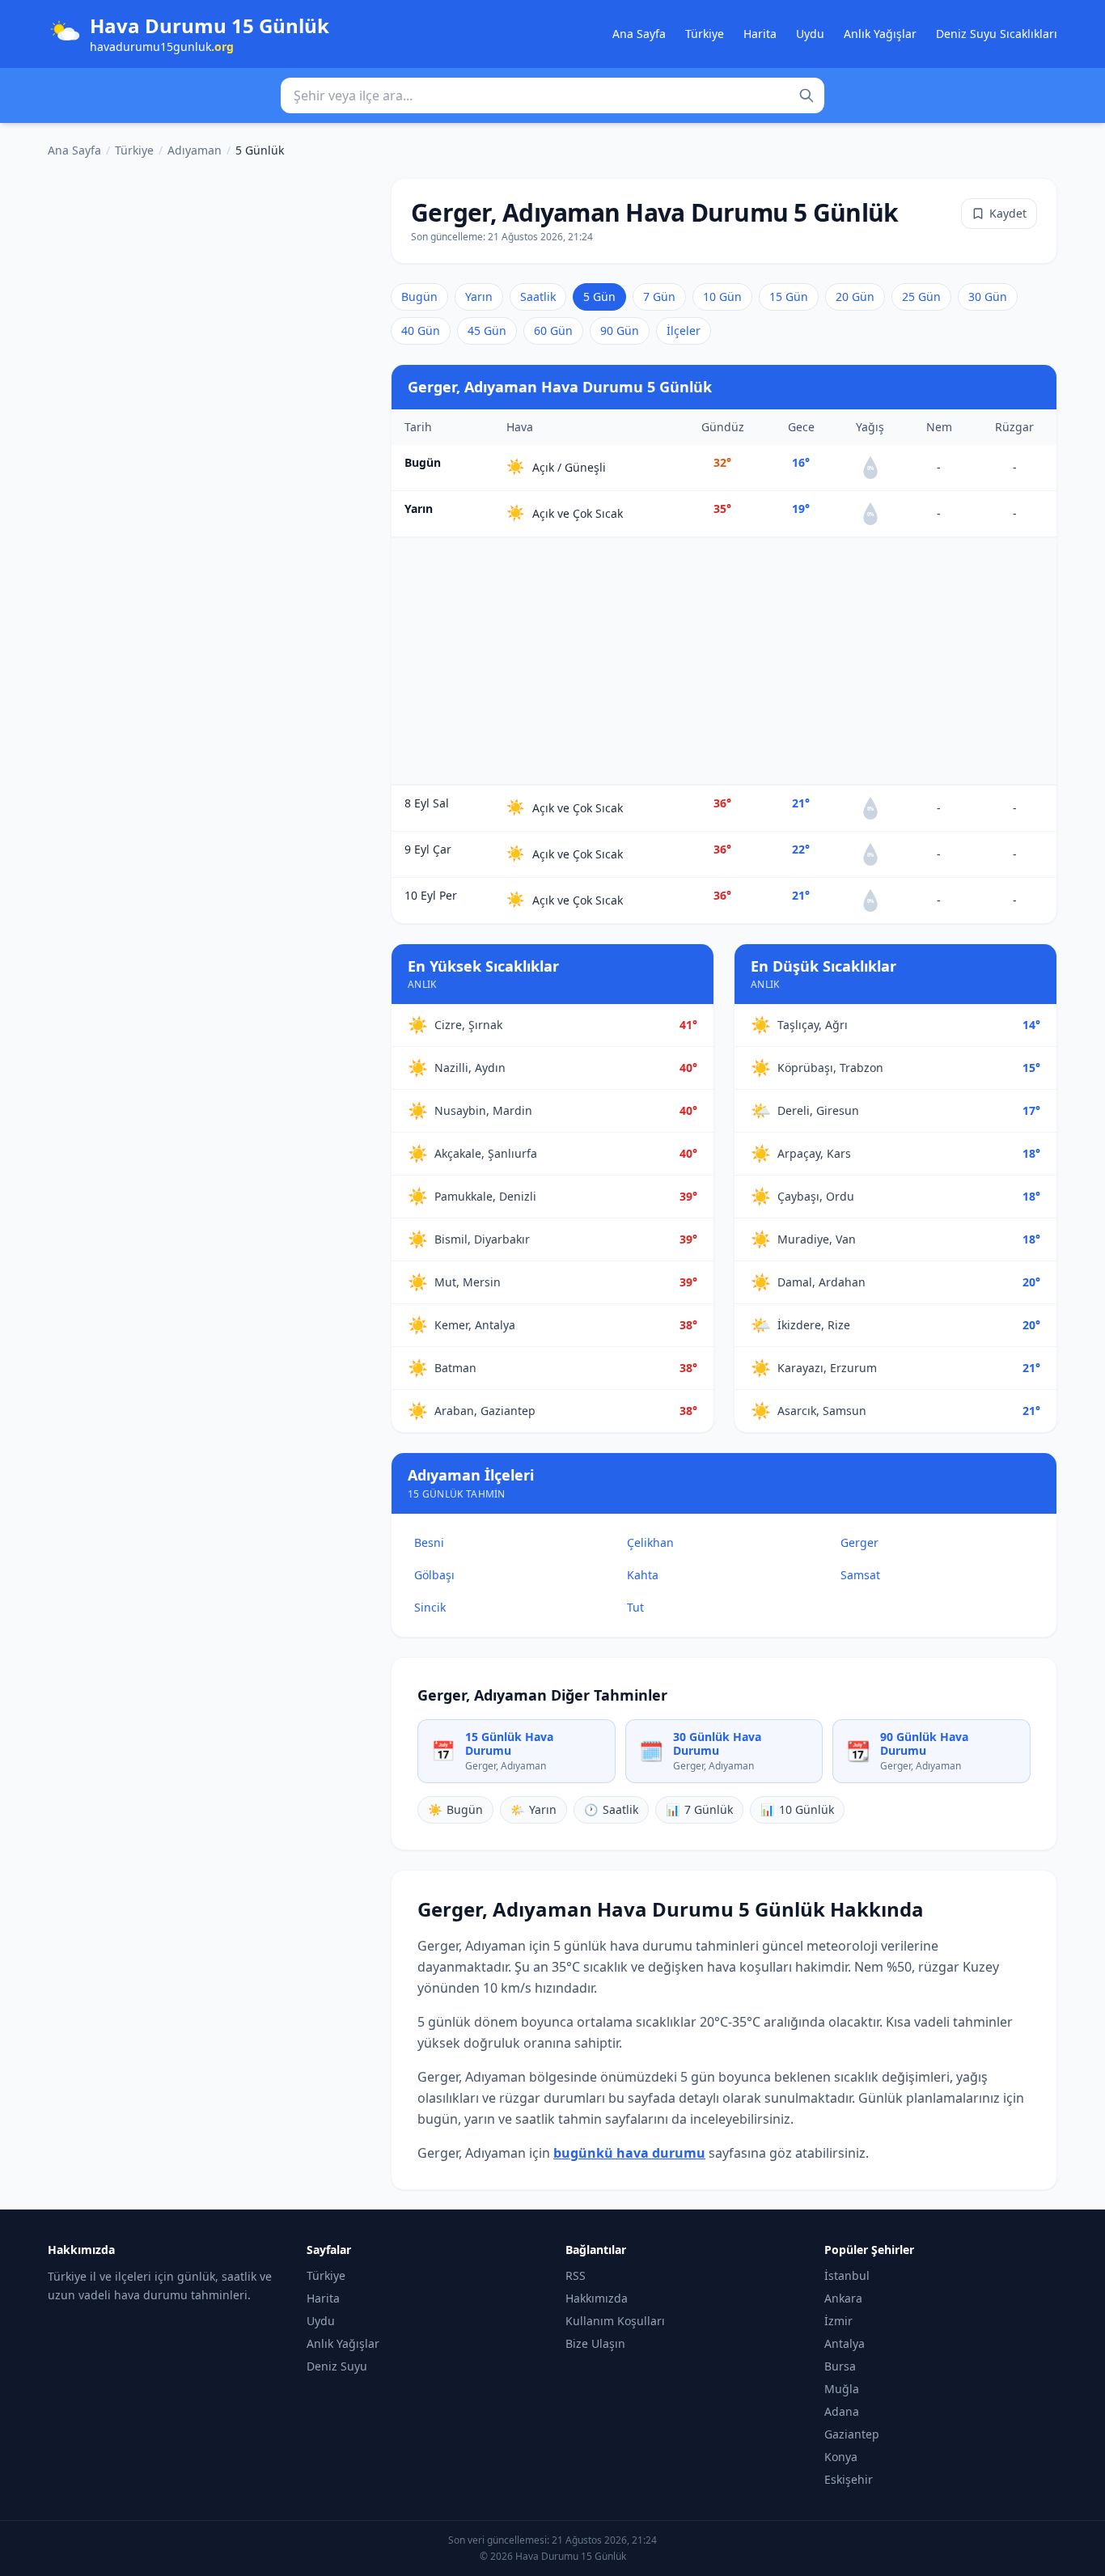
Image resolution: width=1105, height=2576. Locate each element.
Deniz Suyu (337, 2366)
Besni (429, 1542)
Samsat (860, 1575)
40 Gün (421, 330)
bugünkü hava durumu (629, 2153)
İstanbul (847, 2275)
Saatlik (538, 297)
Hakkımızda (597, 2298)
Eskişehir (849, 2479)
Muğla (842, 2389)
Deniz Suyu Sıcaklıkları (997, 34)
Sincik (430, 1607)
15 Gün (789, 297)
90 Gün (620, 330)
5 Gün (599, 297)
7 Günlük (699, 1809)
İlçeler (684, 330)
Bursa (840, 2366)
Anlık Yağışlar (880, 34)
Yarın (479, 297)
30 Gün (988, 297)
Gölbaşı (434, 1575)
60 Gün (553, 330)
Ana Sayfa (639, 34)
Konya (841, 2457)
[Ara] (807, 95)
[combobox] (552, 95)
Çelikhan (650, 1542)
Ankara (843, 2298)
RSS (576, 2275)
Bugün (419, 297)
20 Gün (855, 297)
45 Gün (487, 330)
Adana (842, 2411)
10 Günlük (797, 1809)
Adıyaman (195, 150)
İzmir (838, 2321)
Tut (635, 1607)
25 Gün (921, 297)
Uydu (810, 34)
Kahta (643, 1575)
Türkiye (705, 34)
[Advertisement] (724, 661)
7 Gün (659, 297)
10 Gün (722, 297)
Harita (760, 34)
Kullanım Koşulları (615, 2321)
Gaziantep (852, 2434)
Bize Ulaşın (595, 2343)
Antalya (845, 2343)
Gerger (859, 1542)
